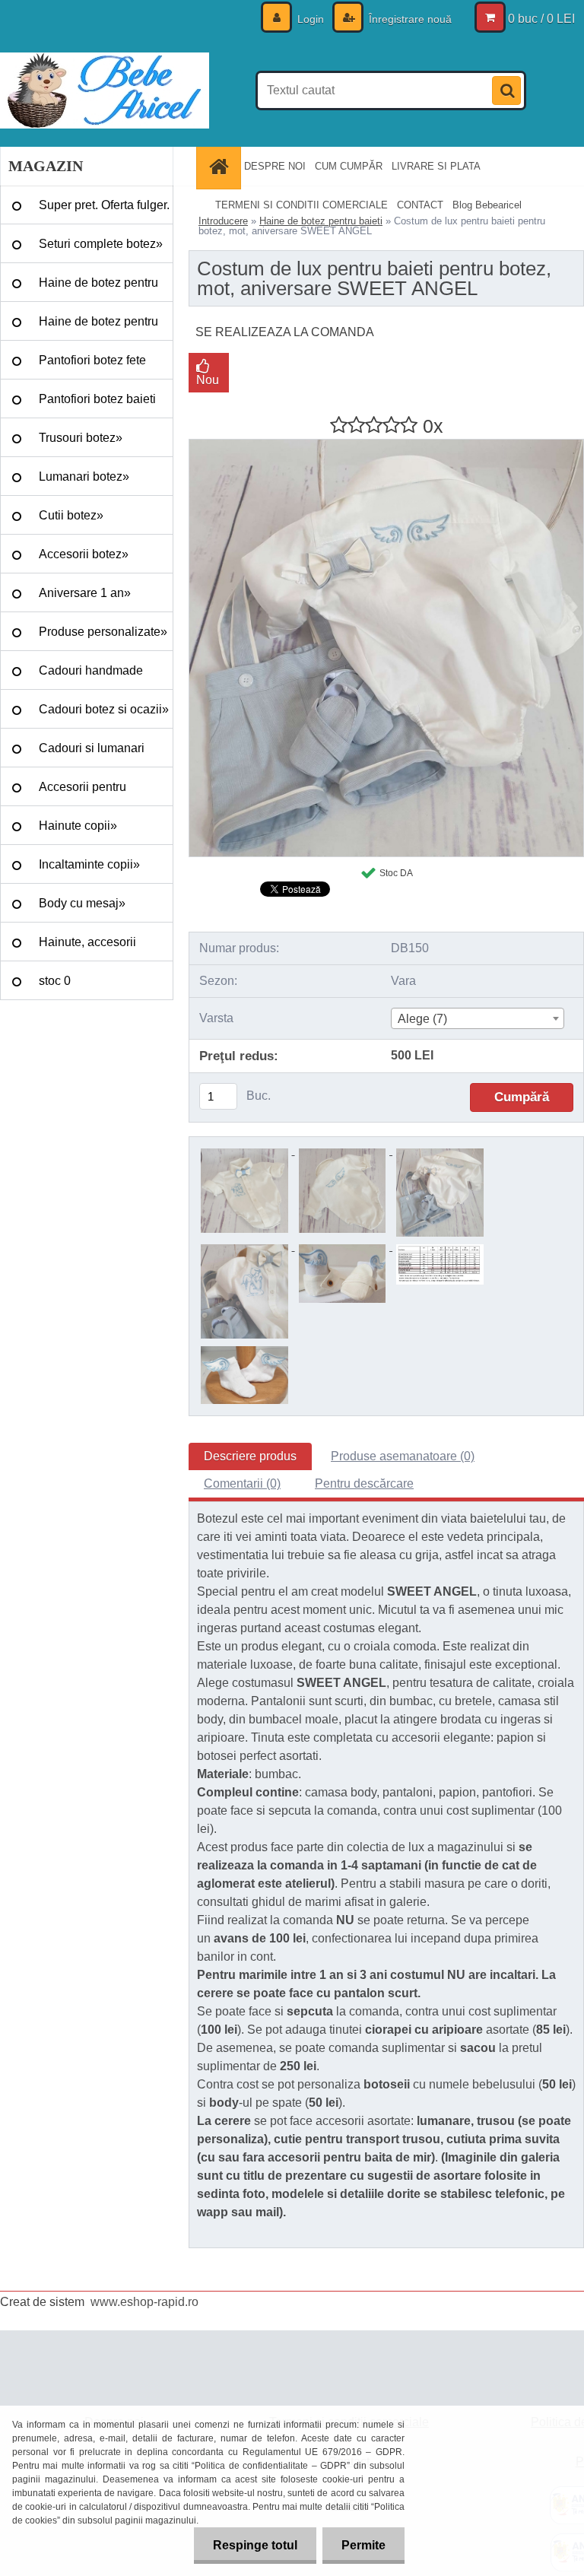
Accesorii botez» (84, 554)
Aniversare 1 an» (85, 593)
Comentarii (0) (242, 1483)
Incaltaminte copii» (89, 864)
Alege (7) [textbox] (422, 1019)
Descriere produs (250, 1456)
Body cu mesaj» (82, 903)
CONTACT (420, 205)
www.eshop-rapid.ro (144, 2302)
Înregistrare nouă (409, 19)
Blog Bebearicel (487, 205)
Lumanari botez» (84, 476)
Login (311, 19)
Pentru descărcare (364, 1483)
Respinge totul (255, 2545)
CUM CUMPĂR (349, 166)
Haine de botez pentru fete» (98, 289)
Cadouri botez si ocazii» (104, 709)
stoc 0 (55, 981)
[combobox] (478, 1018)
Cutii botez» (71, 515)
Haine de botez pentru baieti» (98, 328)
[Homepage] (221, 166)
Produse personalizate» (103, 632)
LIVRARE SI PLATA (436, 166)
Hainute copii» (78, 826)
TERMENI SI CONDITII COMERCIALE (302, 205)
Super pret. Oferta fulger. (104, 205)
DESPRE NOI (275, 166)
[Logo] (105, 91)
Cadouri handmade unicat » (91, 677)
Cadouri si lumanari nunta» (92, 754)
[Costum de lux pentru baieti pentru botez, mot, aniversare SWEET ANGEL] (386, 445)
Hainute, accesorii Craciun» (87, 948)
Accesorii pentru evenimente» (83, 793)
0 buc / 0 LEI (541, 19)
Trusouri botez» (81, 438)
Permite (363, 2545)
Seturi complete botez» (101, 244)
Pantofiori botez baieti (97, 399)
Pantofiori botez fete (92, 360)
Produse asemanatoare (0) (403, 1456)
